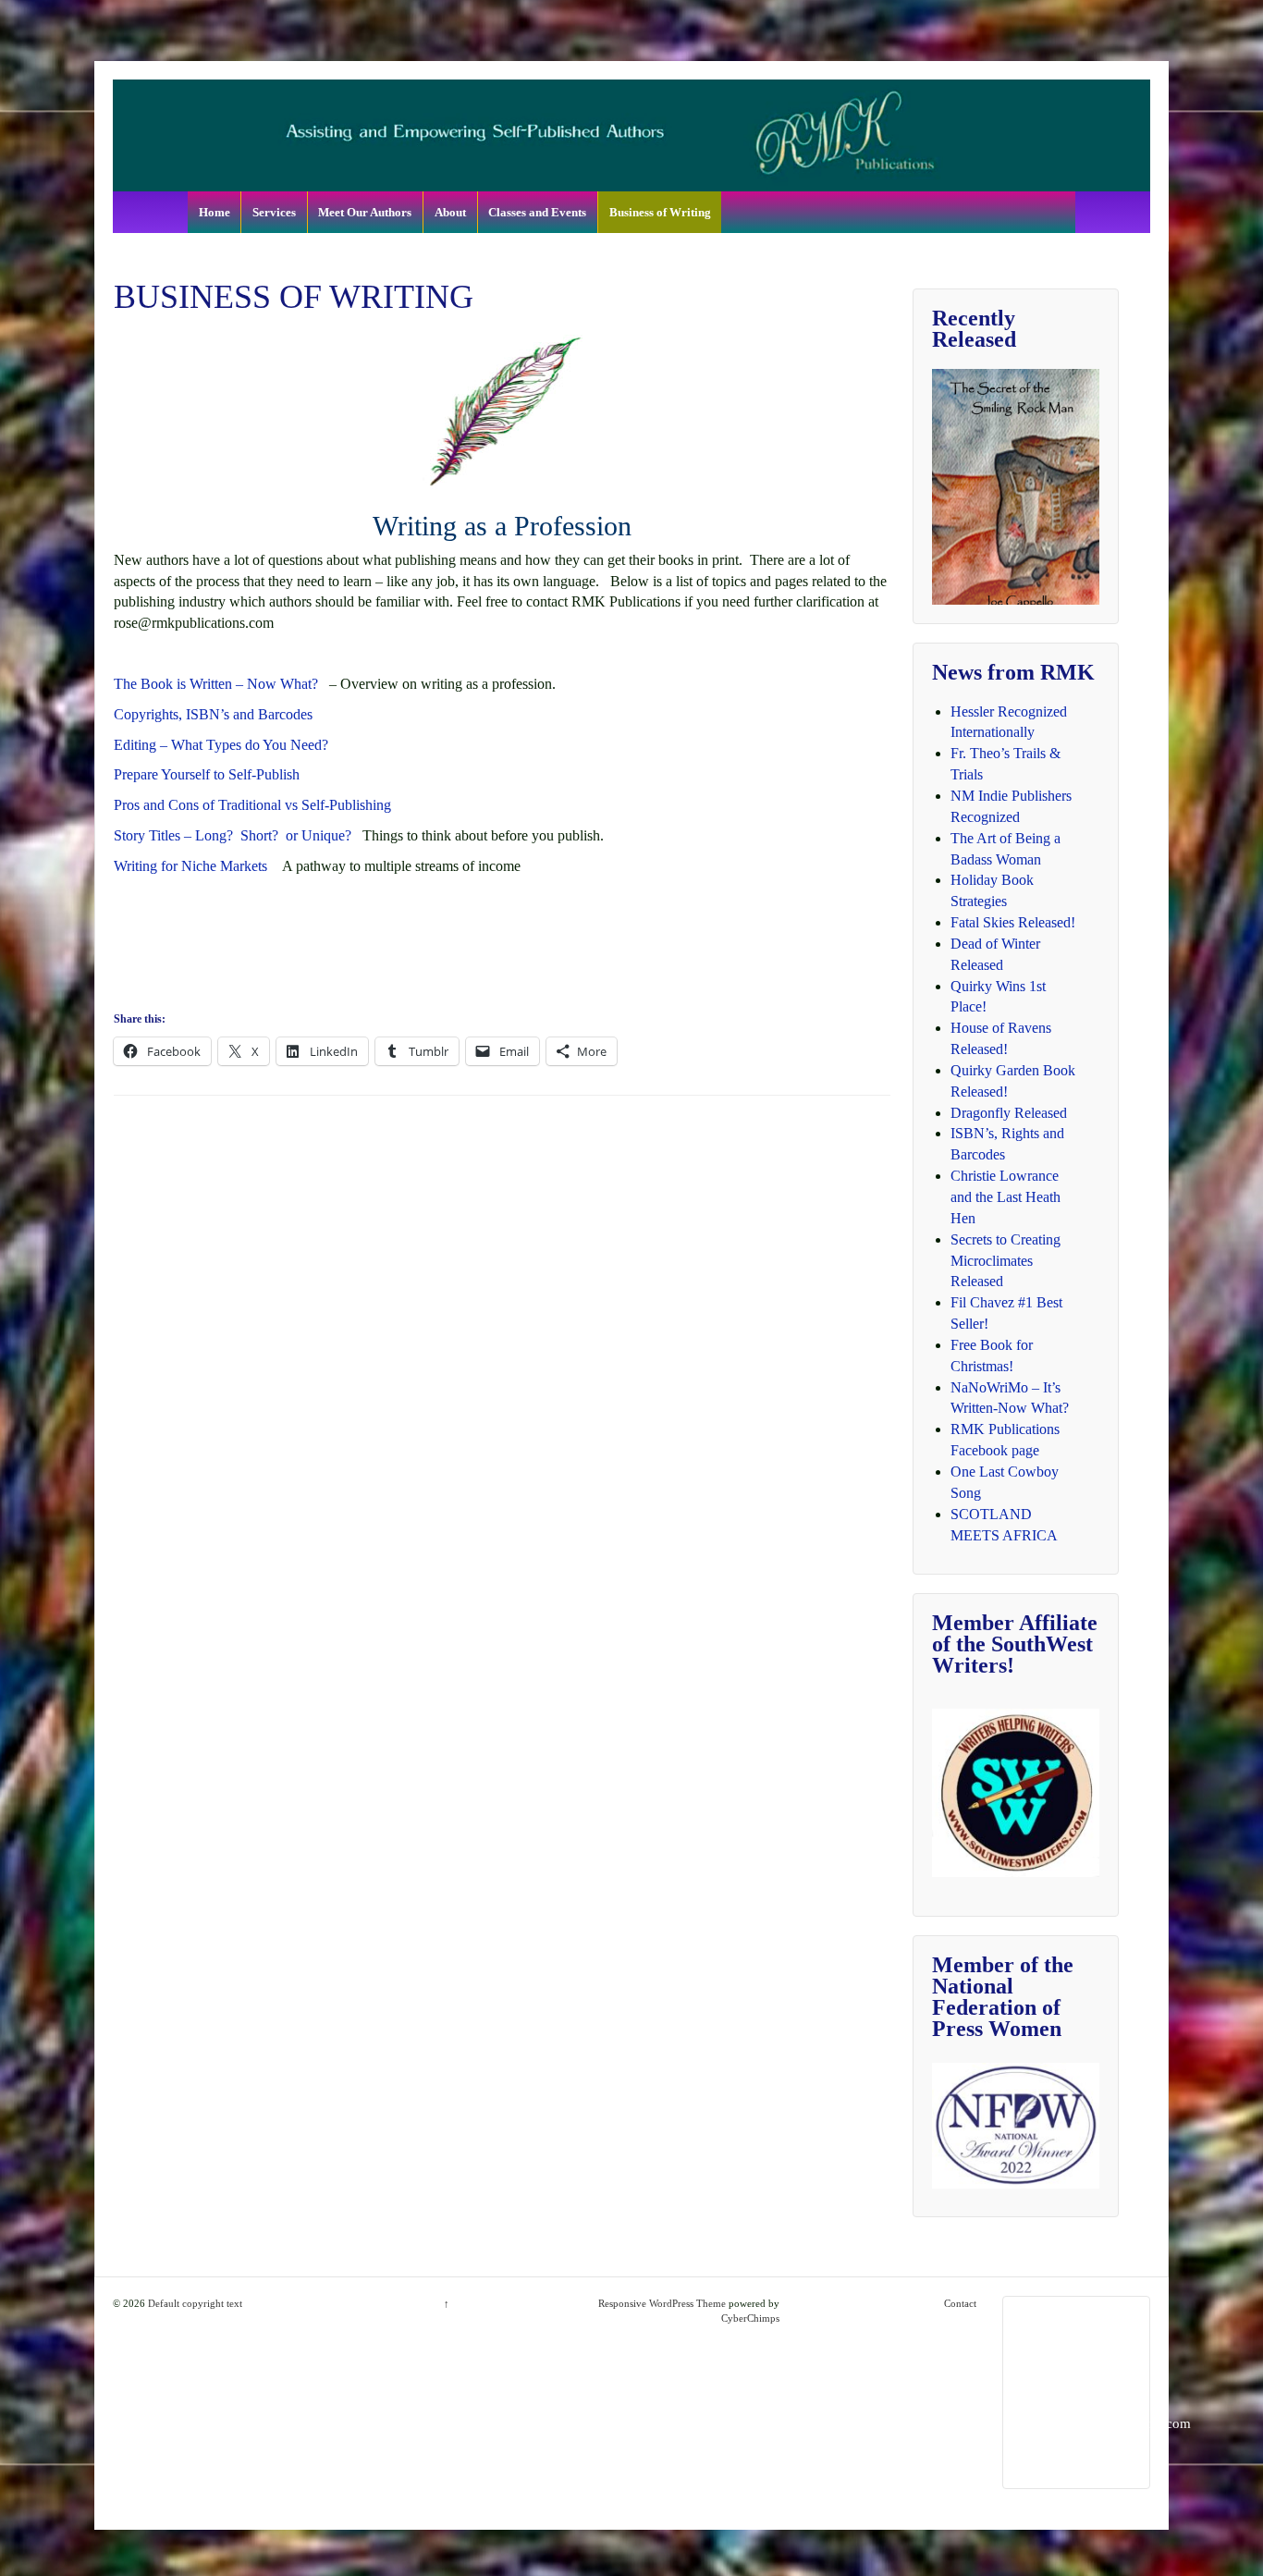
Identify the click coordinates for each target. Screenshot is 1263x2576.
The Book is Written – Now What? (216, 684)
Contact (960, 2303)
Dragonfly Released (1009, 1113)
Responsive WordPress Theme (662, 2303)
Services (274, 212)
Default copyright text (194, 2303)
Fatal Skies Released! (1013, 922)
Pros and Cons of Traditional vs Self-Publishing (252, 805)
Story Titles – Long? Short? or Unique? (238, 835)
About (450, 212)
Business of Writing (660, 212)
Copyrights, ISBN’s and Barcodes (213, 714)
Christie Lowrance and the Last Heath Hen (1005, 1197)
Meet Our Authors (365, 212)
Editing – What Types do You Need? (221, 745)
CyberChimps (750, 2318)
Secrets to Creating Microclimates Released (1005, 1261)
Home (215, 212)
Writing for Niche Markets (190, 866)
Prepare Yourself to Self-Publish (207, 774)
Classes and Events (537, 212)
